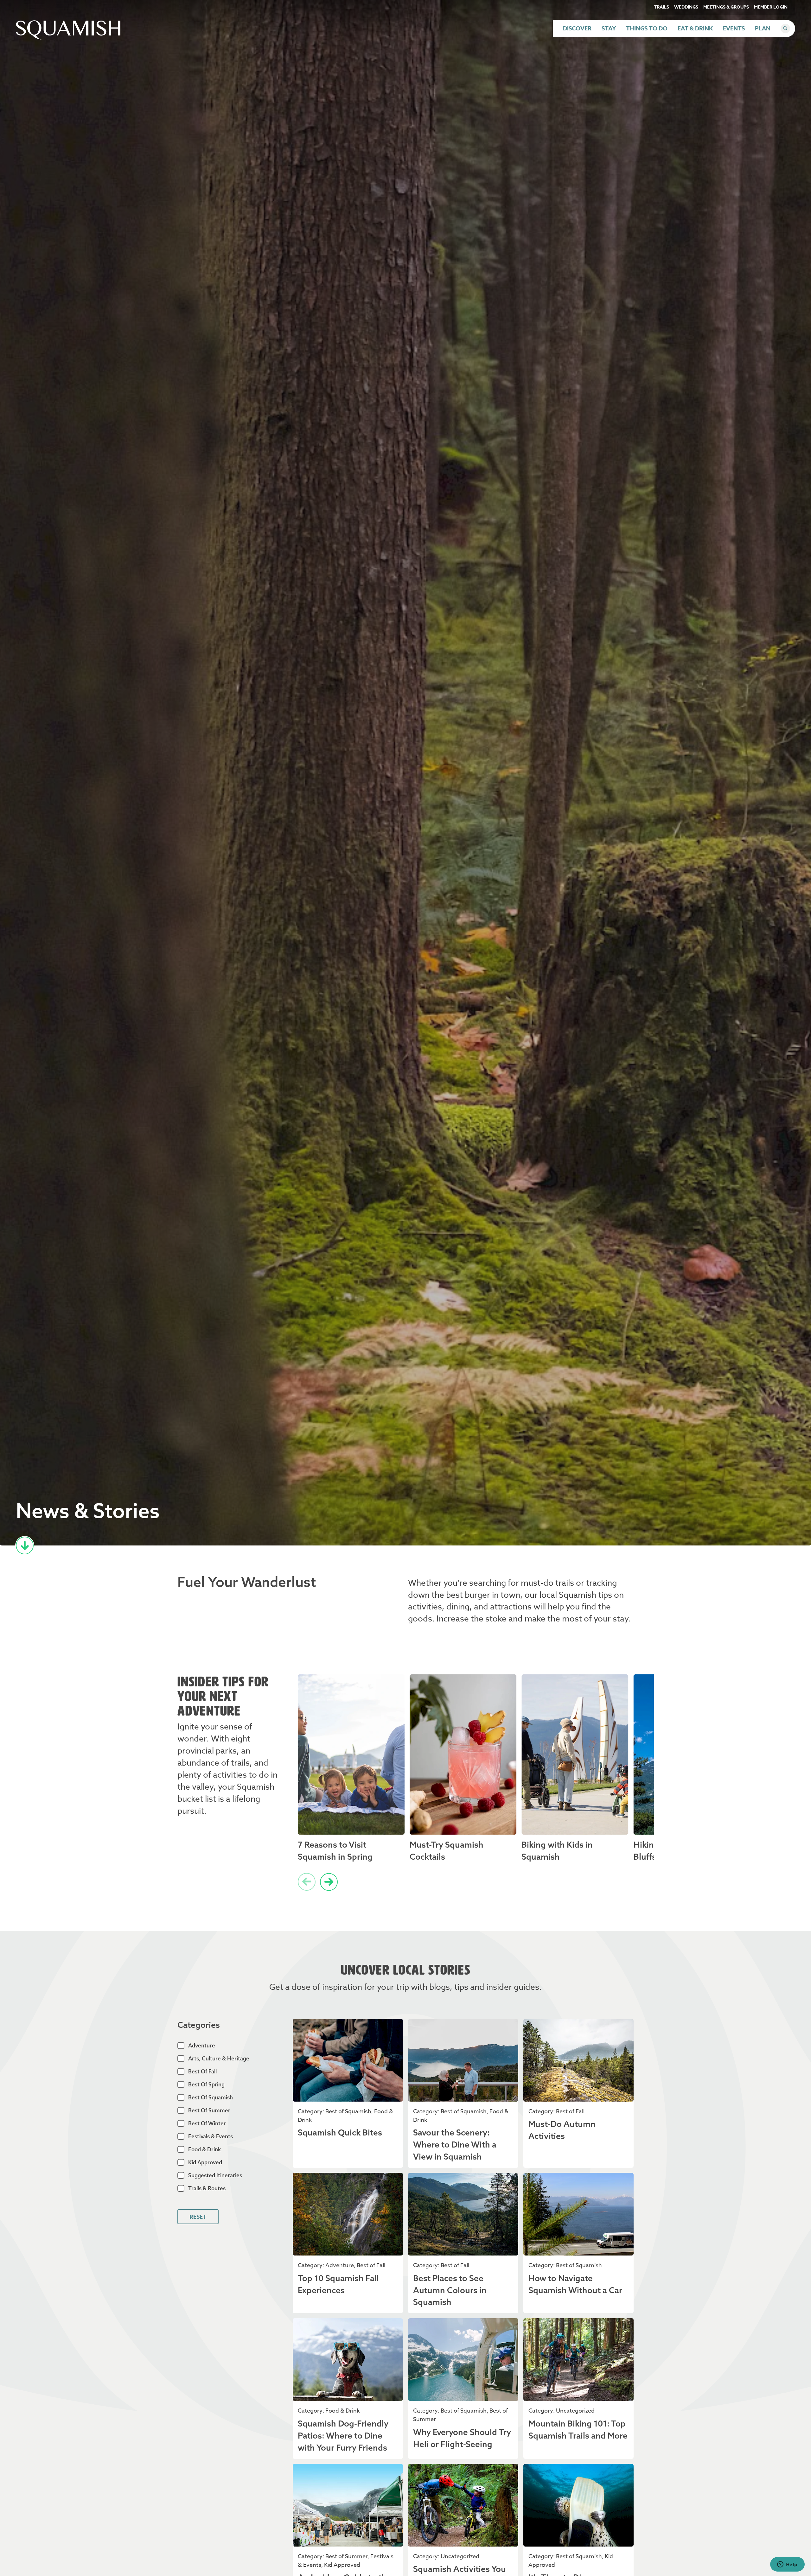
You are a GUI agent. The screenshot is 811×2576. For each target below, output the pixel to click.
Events (734, 29)
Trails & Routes (207, 2188)
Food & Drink (204, 2149)
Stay (609, 29)
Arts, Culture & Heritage (219, 2058)
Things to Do (647, 29)
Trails (661, 7)
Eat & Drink (695, 29)
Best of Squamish (211, 2097)
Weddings (686, 7)
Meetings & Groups (726, 7)
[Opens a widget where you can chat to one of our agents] (787, 2565)
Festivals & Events (211, 2136)
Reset (198, 2217)
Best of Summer (209, 2110)
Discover (577, 29)
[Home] (68, 38)
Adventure (202, 2045)
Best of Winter (207, 2123)
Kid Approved (205, 2162)
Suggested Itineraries (215, 2175)
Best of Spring (206, 2084)
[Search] (785, 29)
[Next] (329, 1882)
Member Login (771, 7)
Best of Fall (202, 2071)
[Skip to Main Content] (25, 1545)
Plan (763, 29)
